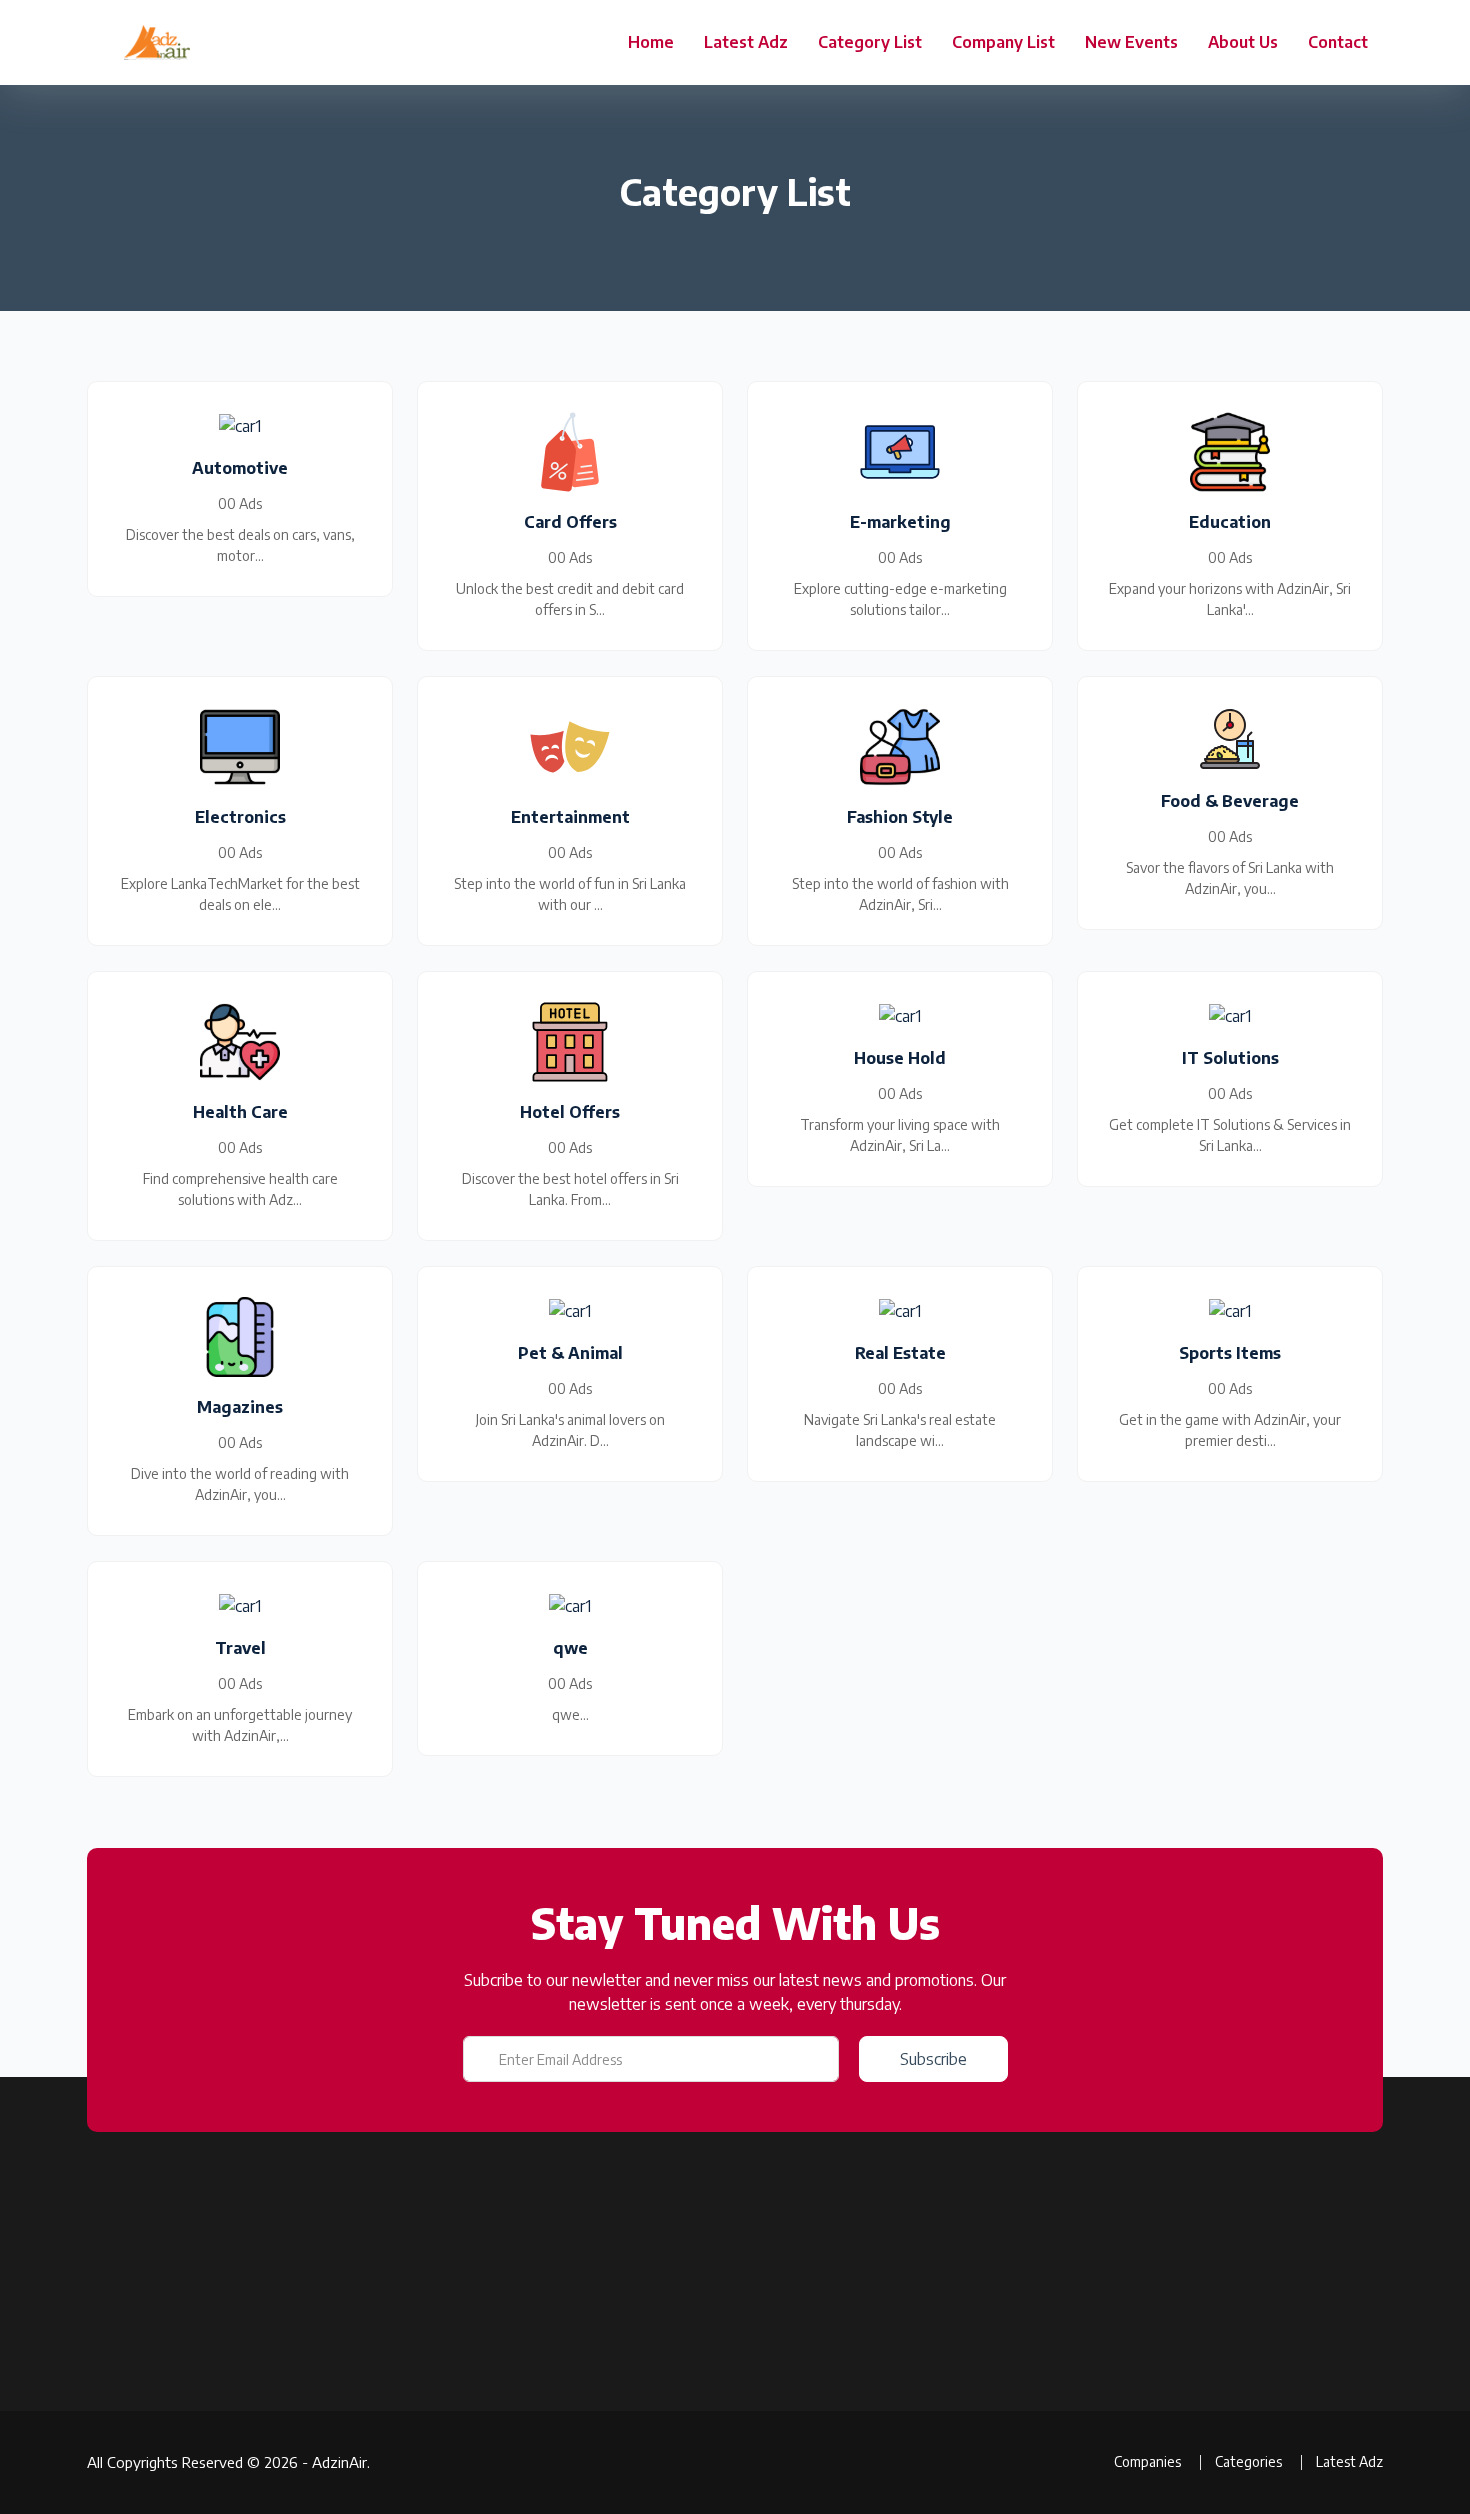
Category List (870, 42)
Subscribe (933, 2059)
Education (888, 2353)
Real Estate (893, 2458)
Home (651, 42)
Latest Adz (746, 42)
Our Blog (664, 2493)
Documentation (466, 2388)
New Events (1131, 42)
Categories (671, 2423)
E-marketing (896, 2493)
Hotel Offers (896, 2388)
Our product (455, 2353)
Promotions (673, 2458)
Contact (1338, 42)
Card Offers (893, 2423)
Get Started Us (464, 2458)
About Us (1243, 42)
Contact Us (452, 2493)
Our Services (457, 2423)
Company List (1003, 42)
